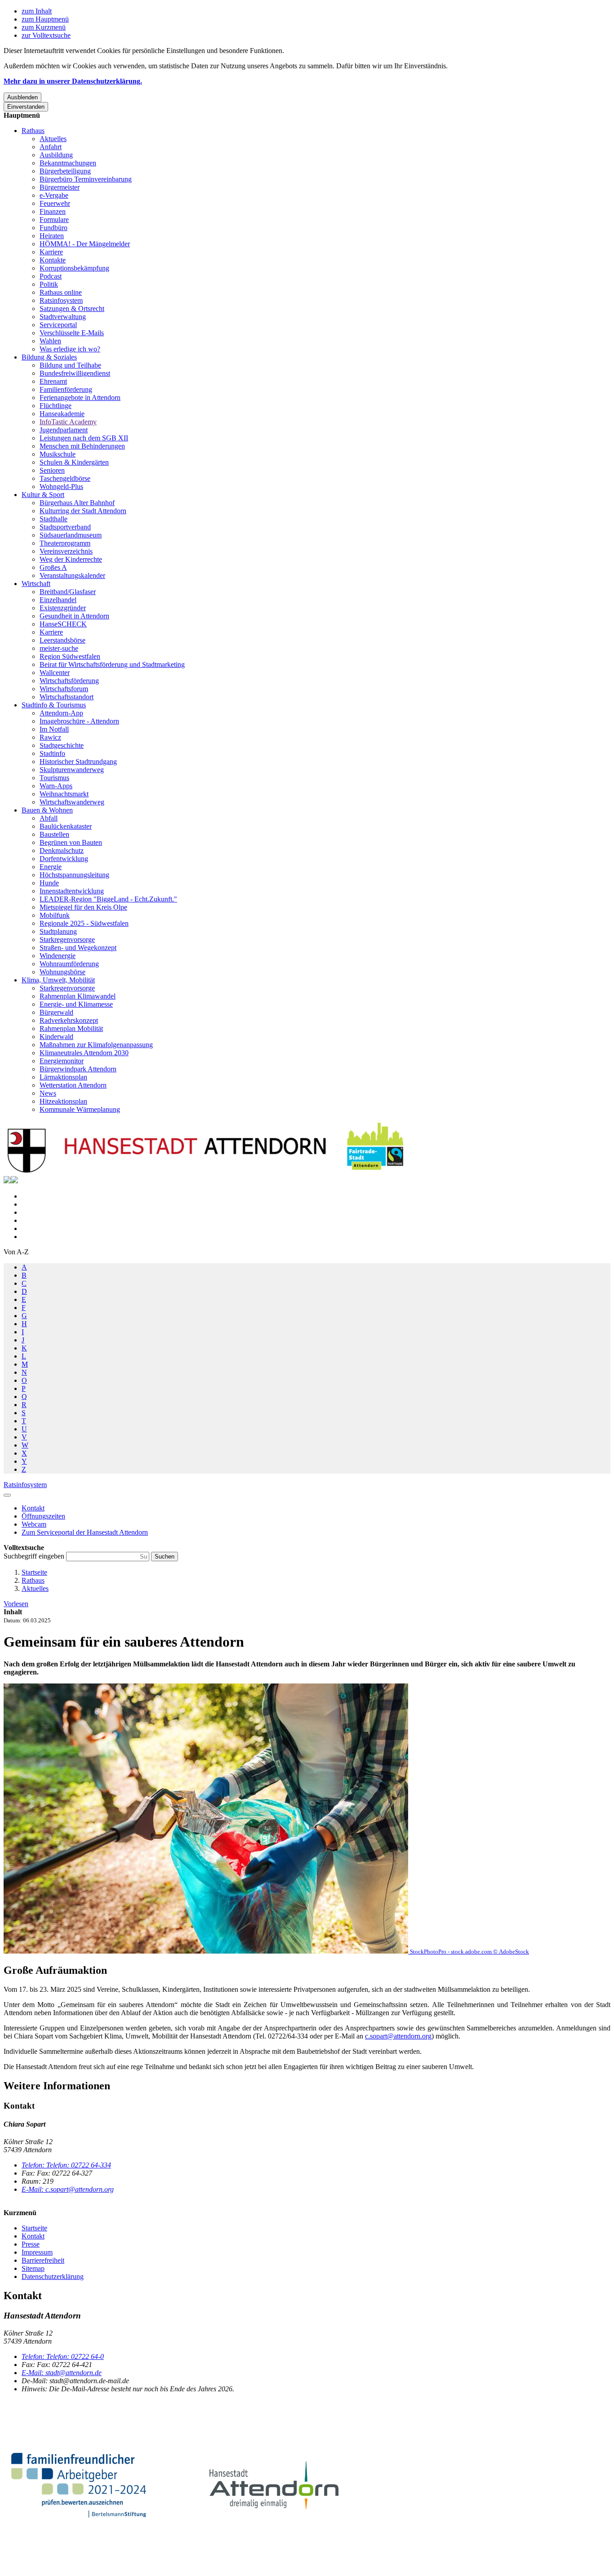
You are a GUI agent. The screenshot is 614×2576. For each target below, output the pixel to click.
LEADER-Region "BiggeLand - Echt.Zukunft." (108, 899)
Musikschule (58, 454)
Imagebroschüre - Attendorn (79, 721)
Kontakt (33, 2236)
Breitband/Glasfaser (68, 592)
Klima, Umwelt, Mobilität (58, 980)
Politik (49, 284)
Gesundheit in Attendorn (74, 616)
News (48, 1093)
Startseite (34, 1572)
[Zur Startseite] (206, 1172)
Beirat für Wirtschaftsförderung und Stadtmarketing (112, 664)
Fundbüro (53, 228)
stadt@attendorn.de (62, 2373)
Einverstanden (26, 107)
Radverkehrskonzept (69, 1020)
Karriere (51, 252)
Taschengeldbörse (65, 478)
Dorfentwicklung (64, 859)
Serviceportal (58, 325)
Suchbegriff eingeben (35, 1556)
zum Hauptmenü (45, 19)
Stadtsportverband (65, 527)
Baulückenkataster (66, 826)
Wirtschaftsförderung (69, 681)
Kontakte (53, 260)
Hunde (49, 883)
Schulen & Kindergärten (74, 462)
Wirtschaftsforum (64, 689)
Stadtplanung (58, 931)
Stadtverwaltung (63, 317)
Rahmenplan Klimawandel (78, 996)
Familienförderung (66, 389)
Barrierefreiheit (43, 2260)
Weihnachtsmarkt (64, 794)
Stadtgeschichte (62, 745)
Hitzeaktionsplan (63, 1101)
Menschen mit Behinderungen (82, 446)
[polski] (14, 1181)
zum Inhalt (37, 11)
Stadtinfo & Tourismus (54, 705)
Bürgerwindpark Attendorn (78, 1069)
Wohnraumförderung (69, 964)
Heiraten (52, 236)
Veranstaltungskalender (72, 575)
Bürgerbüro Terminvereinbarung (86, 179)
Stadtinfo (52, 753)
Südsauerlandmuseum (71, 535)
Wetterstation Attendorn (73, 1085)
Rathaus (33, 131)
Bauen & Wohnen (47, 810)
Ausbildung (56, 155)
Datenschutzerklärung (53, 2276)
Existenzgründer (63, 608)
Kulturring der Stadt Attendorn (83, 511)
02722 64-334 (66, 2165)
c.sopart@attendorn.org (398, 2036)
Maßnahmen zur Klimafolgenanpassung (96, 1045)
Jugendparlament (64, 430)
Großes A (53, 567)
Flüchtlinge (56, 406)
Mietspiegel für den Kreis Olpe (83, 907)
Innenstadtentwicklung (72, 891)
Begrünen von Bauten (71, 842)
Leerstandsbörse (62, 640)
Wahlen (50, 341)
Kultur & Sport (43, 495)
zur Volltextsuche (46, 35)
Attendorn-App (61, 713)
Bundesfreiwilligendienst (75, 373)
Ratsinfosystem (61, 300)
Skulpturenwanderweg (72, 770)
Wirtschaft (36, 584)
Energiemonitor (62, 1061)
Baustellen (54, 834)
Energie (51, 867)
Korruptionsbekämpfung (74, 268)
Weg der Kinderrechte (71, 559)
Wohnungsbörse (62, 972)
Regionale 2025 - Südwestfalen (84, 923)
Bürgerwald (56, 1012)
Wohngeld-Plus (61, 486)
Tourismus (54, 778)
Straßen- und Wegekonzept (78, 948)
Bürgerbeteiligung (65, 171)
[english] (7, 1181)
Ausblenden (22, 97)
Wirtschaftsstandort (67, 697)
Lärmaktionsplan (63, 1077)
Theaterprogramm (65, 543)
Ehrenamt (53, 381)
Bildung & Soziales (49, 357)
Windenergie (58, 956)
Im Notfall (54, 729)
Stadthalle (53, 519)
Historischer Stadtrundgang (78, 762)
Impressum (37, 2252)
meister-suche (59, 648)
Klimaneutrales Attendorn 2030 (84, 1053)
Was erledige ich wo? (70, 349)
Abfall (49, 818)
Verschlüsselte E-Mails (72, 333)
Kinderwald (56, 1037)
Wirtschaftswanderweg (72, 802)
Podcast (51, 276)
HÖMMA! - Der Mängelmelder (85, 244)
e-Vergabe (54, 195)
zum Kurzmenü (44, 27)
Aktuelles (53, 139)
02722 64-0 (63, 2356)
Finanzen (53, 211)
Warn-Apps (56, 786)
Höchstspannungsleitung (74, 875)
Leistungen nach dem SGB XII (84, 438)
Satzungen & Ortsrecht (72, 309)
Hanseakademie (62, 414)
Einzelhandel (58, 600)
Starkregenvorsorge (67, 939)
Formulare (54, 220)
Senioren (52, 470)
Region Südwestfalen (70, 656)
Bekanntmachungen (68, 163)
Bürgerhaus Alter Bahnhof (77, 503)
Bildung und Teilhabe (70, 365)
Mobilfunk (55, 915)
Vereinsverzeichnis (66, 551)
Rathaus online (61, 292)
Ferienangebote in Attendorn (80, 398)
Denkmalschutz (62, 851)
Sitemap (33, 2268)
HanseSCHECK (63, 624)
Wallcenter (55, 673)
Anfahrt (51, 147)
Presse (31, 2244)
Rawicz (50, 737)
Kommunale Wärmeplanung (80, 1109)
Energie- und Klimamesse (76, 1004)
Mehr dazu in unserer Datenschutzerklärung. (73, 81)
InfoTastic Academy (68, 422)
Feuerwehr (55, 203)
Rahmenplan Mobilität (71, 1028)
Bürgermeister (60, 187)
